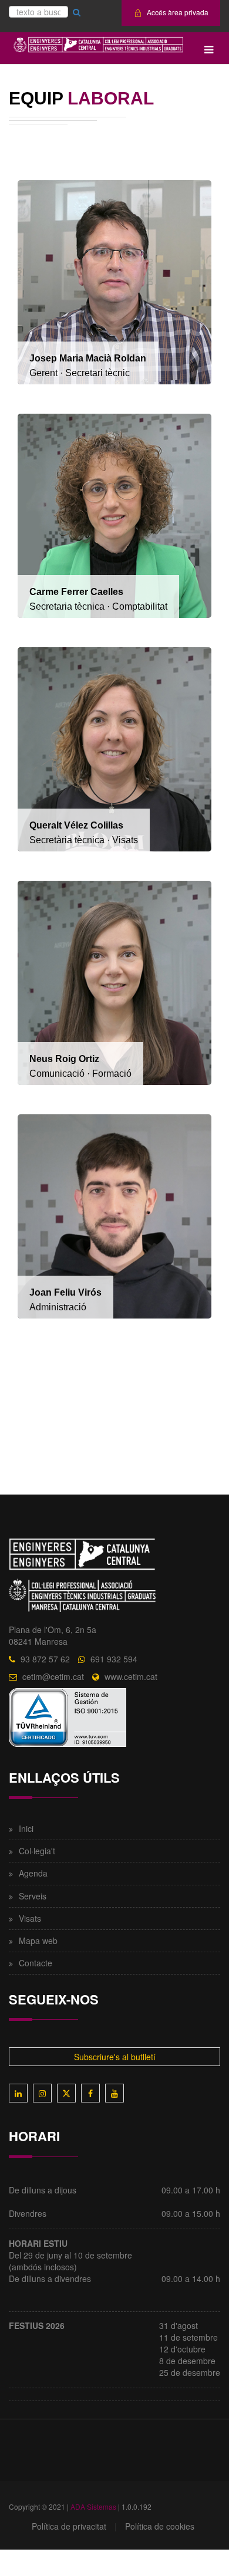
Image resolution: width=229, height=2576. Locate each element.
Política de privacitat (69, 2526)
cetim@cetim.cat (53, 1676)
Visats (30, 1918)
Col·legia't (37, 1851)
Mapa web (38, 1941)
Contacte (36, 1963)
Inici (26, 1828)
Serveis (33, 1896)
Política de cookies (160, 2526)
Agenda (33, 1873)
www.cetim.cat (131, 1676)
